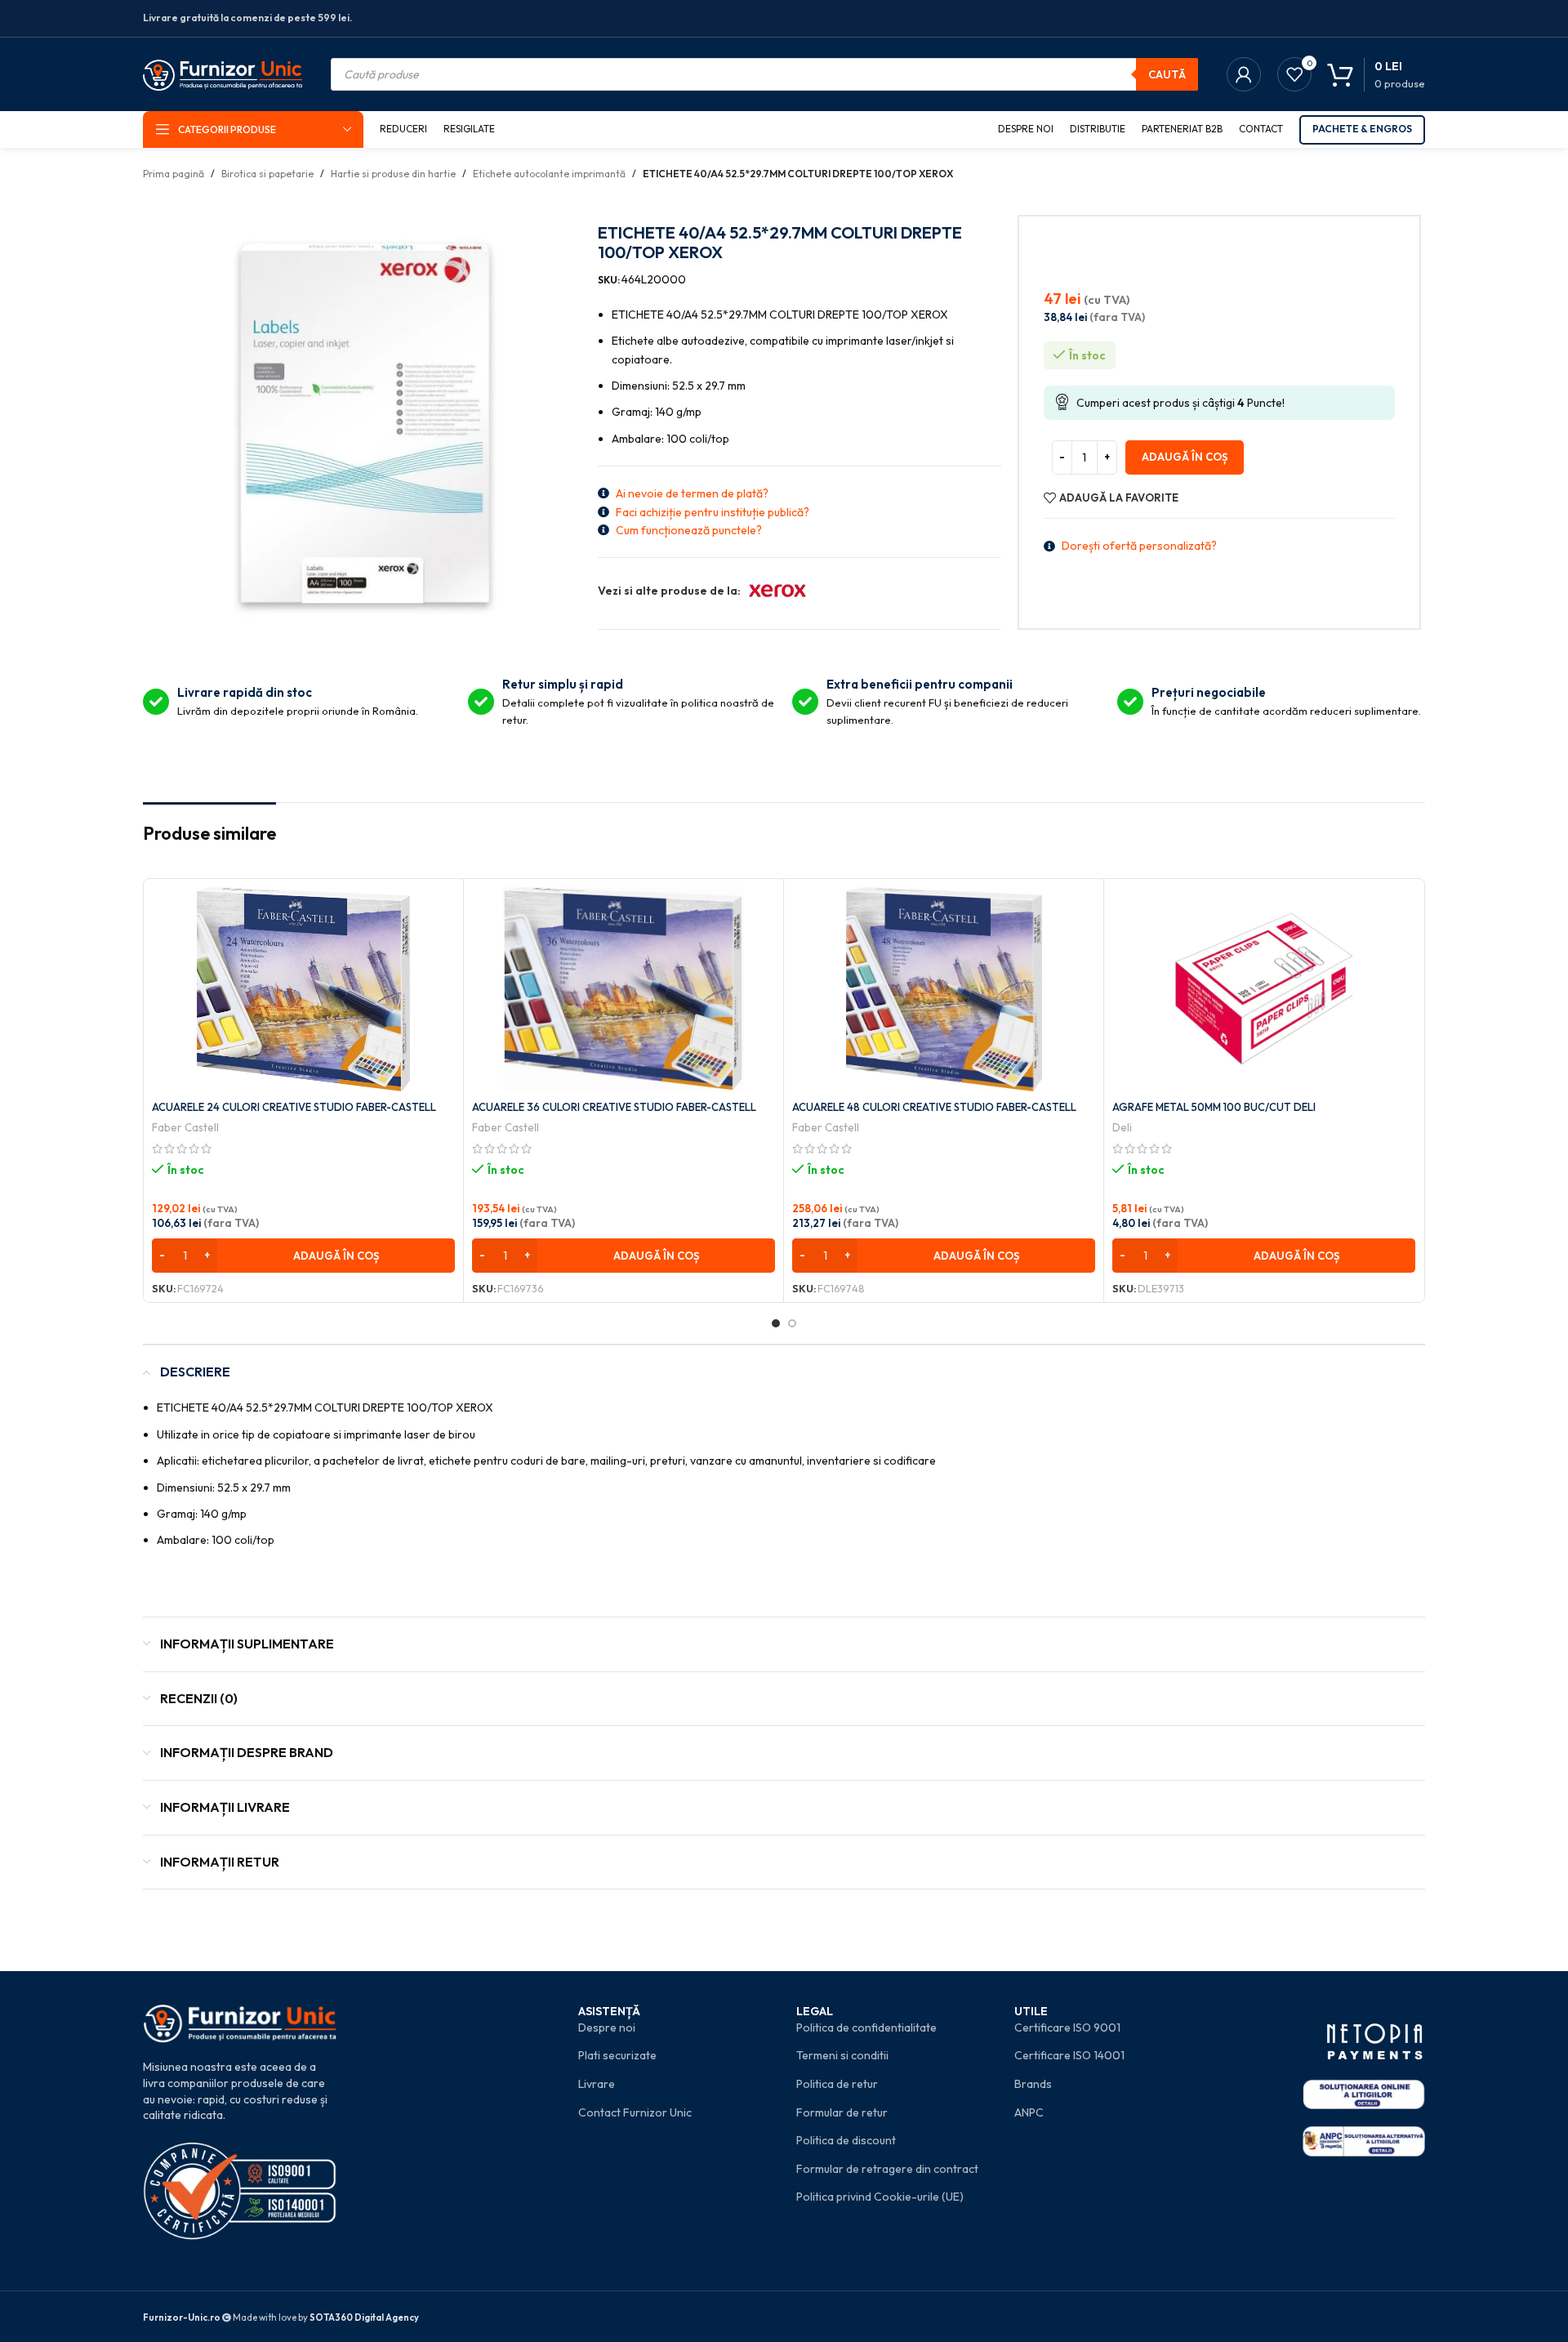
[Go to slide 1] (776, 1323)
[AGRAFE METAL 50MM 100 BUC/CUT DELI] (1264, 989)
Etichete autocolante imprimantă (549, 174)
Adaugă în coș (1185, 457)
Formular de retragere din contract (887, 2169)
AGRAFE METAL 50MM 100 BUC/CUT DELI (1214, 1107)
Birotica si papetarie (267, 174)
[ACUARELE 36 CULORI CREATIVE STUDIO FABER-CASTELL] (624, 989)
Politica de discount (846, 2140)
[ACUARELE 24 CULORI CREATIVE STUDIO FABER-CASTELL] (303, 989)
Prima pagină (174, 174)
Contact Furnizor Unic (635, 2112)
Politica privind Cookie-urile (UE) (880, 2197)
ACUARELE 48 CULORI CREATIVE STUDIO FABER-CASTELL (934, 1107)
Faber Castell (185, 1127)
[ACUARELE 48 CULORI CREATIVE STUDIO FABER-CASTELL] (944, 989)
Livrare (597, 2084)
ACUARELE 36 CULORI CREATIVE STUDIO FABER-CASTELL (614, 1107)
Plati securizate (617, 2055)
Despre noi (607, 2028)
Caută (1167, 74)
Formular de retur (842, 2112)
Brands (1033, 2084)
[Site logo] (223, 73)
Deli (1122, 1127)
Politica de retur (837, 2084)
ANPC (1029, 2112)
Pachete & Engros (1362, 129)
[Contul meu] (1244, 74)
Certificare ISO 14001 (1069, 2055)
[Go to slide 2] (792, 1323)
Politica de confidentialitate (866, 2028)
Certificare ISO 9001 (1067, 2028)
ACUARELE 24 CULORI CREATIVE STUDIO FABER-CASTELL (294, 1107)
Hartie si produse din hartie (393, 174)
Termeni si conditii (842, 2055)
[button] (303, 1256)
